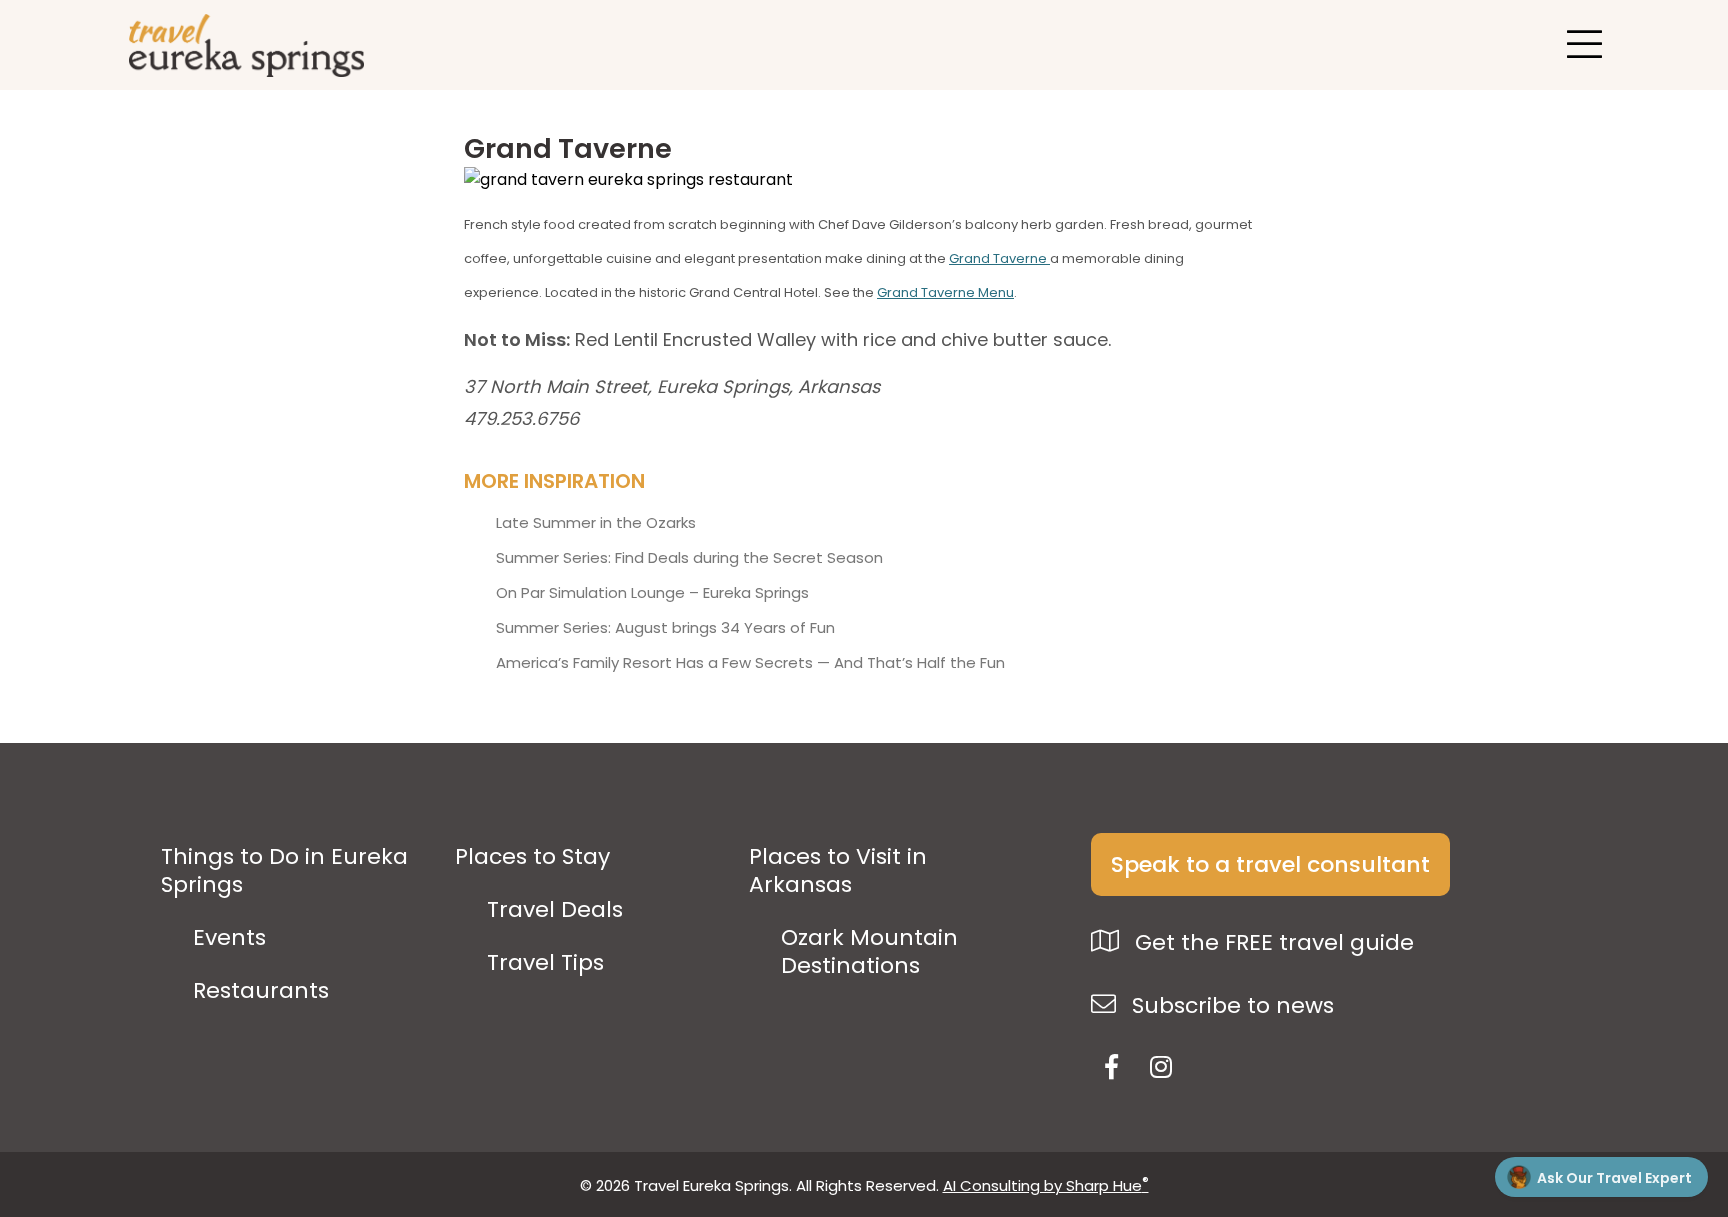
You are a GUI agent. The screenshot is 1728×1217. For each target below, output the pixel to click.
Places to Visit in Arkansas (838, 871)
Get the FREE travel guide (1271, 942)
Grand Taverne (999, 258)
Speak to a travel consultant (1270, 864)
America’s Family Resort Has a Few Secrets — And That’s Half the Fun (750, 663)
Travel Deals (555, 910)
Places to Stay (532, 857)
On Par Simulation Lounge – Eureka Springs (652, 593)
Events (229, 938)
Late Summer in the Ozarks (596, 523)
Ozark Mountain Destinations (869, 952)
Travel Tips (545, 963)
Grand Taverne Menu (945, 292)
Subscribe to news (1230, 1005)
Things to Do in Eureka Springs (284, 871)
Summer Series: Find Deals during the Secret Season (689, 558)
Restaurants (261, 991)
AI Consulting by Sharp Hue (1046, 1185)
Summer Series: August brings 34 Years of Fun (665, 628)
